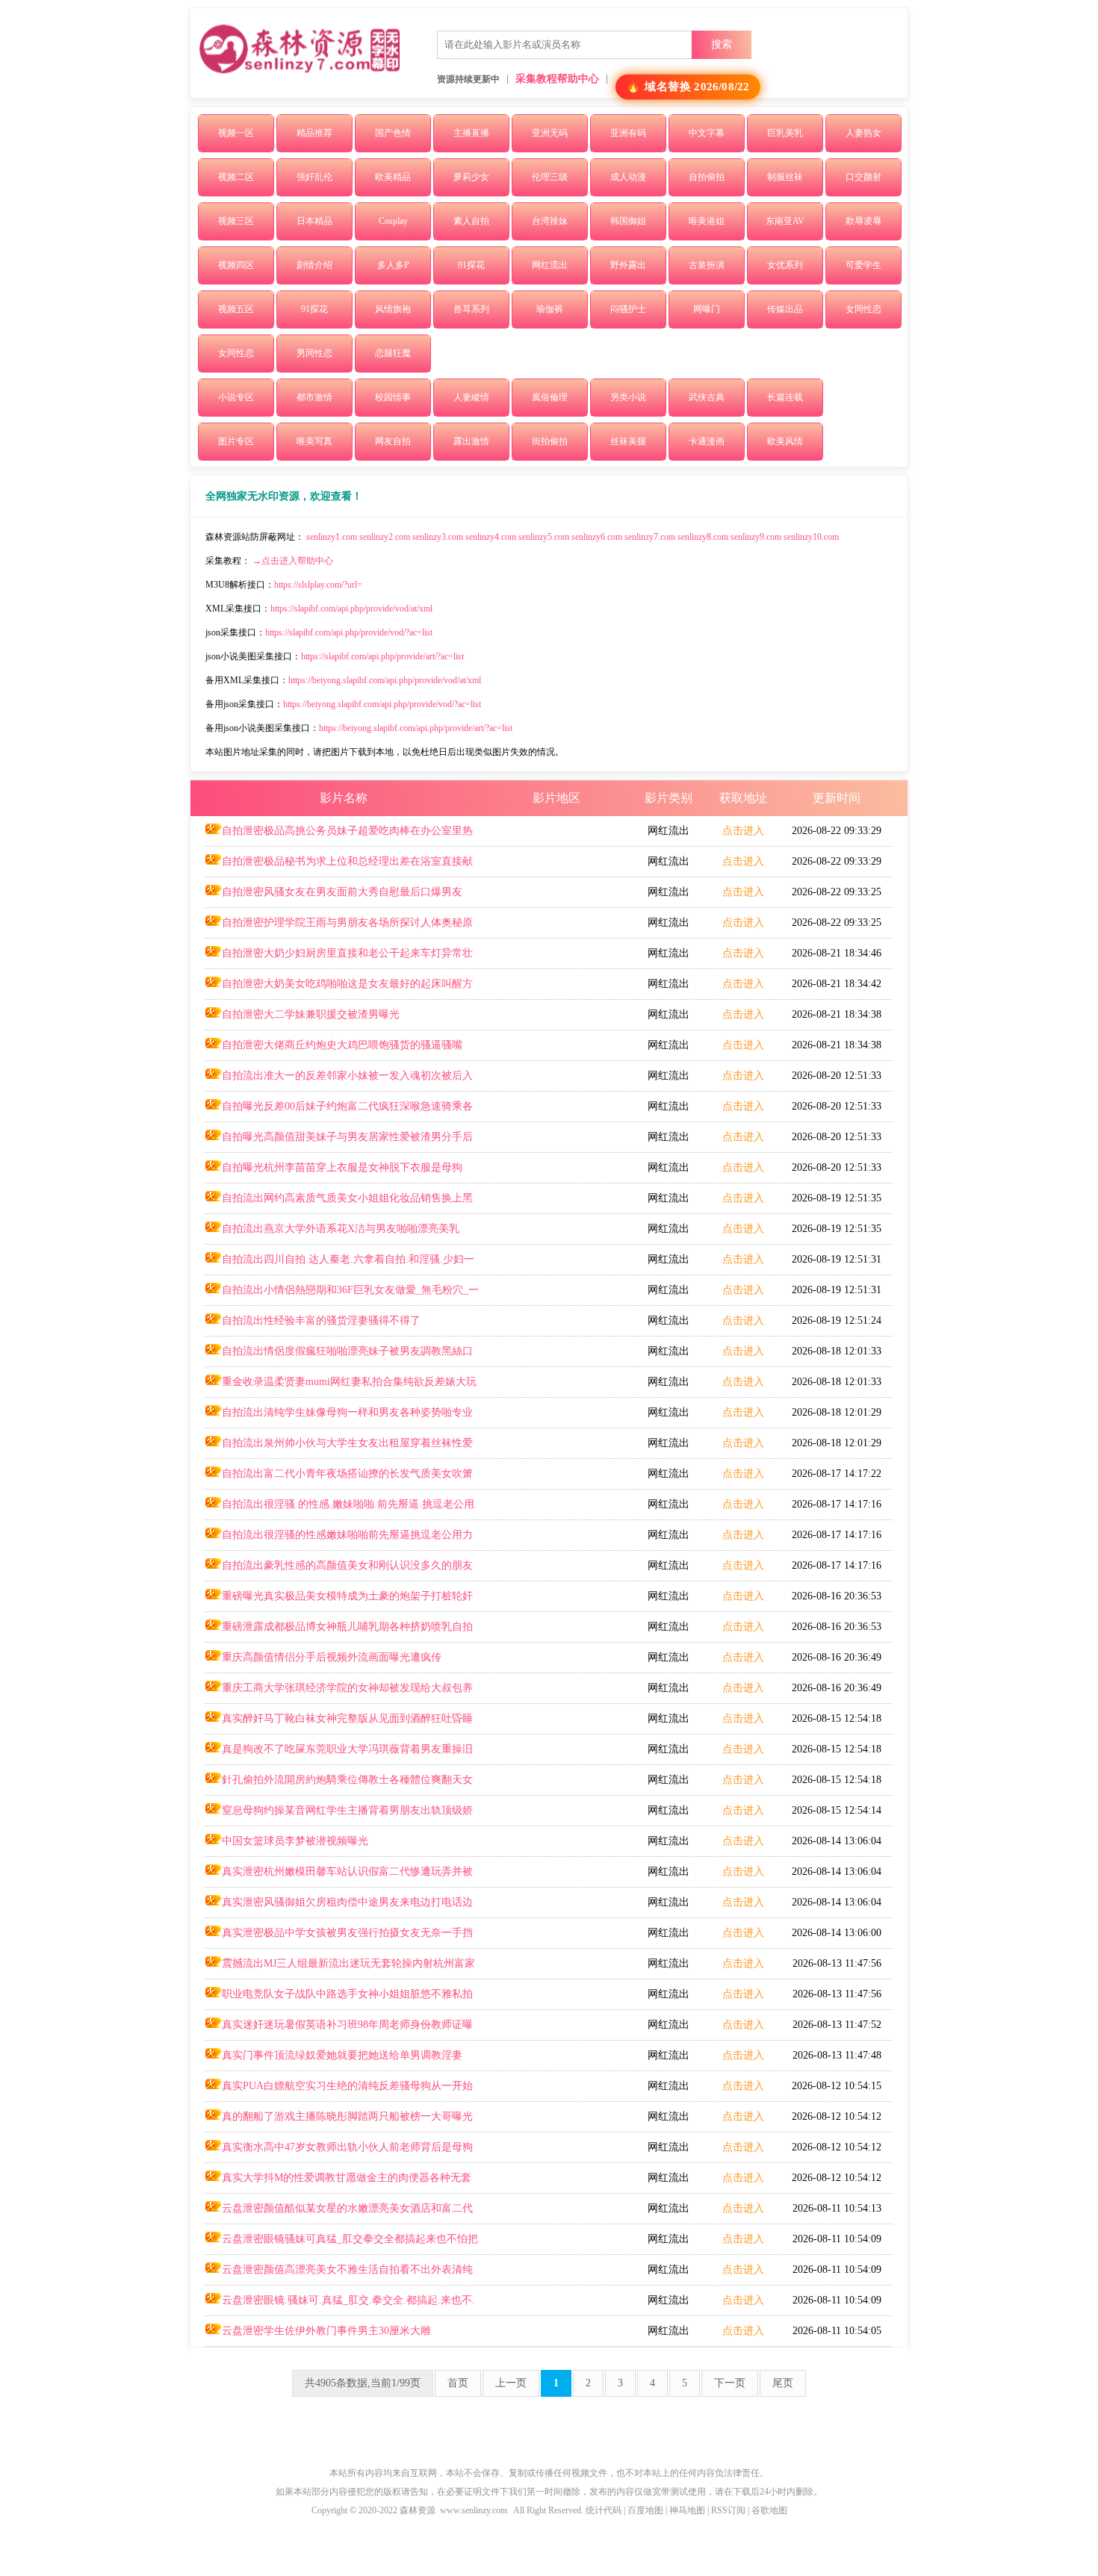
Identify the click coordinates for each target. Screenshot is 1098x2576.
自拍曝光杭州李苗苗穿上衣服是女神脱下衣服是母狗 (342, 1167)
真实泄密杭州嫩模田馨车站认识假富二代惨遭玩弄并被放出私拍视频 (339, 1876)
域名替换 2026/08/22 (698, 87)
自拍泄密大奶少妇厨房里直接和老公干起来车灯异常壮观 (339, 958)
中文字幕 (707, 133)
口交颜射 (863, 177)
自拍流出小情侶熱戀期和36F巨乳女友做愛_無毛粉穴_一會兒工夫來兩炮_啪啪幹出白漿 (342, 1295)
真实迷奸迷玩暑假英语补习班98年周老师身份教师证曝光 (339, 2029)
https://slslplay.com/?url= (318, 585)
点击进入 (743, 831)
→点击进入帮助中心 (293, 561)
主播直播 (471, 133)
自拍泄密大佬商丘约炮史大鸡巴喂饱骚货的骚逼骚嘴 (342, 1045)
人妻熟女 (863, 133)
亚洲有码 (628, 133)
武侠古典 (707, 397)
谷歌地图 (769, 2510)
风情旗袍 (393, 309)
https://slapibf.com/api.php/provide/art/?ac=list (382, 656)
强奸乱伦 (314, 177)
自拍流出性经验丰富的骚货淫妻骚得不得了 (321, 1320)
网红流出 (550, 265)
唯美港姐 (707, 221)
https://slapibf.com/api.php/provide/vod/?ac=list (349, 632)
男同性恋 (314, 353)
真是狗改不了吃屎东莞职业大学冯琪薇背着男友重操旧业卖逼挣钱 (339, 1754)
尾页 (783, 2383)
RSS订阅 (728, 2510)
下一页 (730, 2383)
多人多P (393, 265)
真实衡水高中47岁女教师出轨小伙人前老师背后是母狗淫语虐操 (339, 2152)
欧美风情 (785, 441)
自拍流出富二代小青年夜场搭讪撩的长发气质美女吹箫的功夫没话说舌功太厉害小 (339, 1478)
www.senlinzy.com (474, 2510)
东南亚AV (785, 221)
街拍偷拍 (550, 441)
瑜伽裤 (550, 309)
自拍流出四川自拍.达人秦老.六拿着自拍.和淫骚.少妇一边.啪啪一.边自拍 (340, 1264)
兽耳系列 (471, 309)
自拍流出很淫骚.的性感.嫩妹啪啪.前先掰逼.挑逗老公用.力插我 (341, 1509)
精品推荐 (314, 133)
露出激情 (471, 441)
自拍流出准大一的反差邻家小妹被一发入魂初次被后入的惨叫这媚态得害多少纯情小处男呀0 (339, 1080)
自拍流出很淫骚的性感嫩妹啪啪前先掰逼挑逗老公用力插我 (339, 1540)
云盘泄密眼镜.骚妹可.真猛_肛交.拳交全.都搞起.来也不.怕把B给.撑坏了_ (340, 2305)
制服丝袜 (785, 177)
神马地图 (687, 2510)
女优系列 (785, 265)
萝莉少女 (471, 177)
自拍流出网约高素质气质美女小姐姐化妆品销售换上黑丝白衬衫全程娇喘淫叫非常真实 (339, 1203)
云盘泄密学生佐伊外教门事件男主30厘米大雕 (326, 2331)
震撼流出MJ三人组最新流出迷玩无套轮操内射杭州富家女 (340, 1968)
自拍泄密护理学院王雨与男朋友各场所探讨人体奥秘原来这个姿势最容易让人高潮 (339, 927)
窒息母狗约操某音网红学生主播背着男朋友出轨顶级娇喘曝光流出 (339, 1815)
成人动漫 (628, 177)
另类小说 (628, 397)
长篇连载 (785, 397)
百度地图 (645, 2510)
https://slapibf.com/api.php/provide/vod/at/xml (351, 609)
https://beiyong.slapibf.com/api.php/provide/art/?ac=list (416, 728)
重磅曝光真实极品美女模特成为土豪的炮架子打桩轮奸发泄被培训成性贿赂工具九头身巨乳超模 (339, 1601)
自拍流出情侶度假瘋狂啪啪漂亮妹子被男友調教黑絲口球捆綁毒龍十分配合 (339, 1356)
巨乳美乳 (785, 133)
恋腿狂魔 (393, 353)
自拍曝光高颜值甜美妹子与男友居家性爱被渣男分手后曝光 (339, 1142)
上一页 (511, 2383)
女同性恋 (863, 309)
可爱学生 (863, 265)
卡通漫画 (707, 441)
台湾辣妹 (550, 221)
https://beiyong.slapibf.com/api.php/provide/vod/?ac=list (382, 704)
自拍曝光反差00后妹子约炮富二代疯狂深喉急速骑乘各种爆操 (339, 1111)
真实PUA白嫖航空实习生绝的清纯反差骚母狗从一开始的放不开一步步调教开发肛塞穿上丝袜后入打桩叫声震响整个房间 (341, 2091)
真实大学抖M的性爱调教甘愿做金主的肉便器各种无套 (347, 2178)
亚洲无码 (550, 133)
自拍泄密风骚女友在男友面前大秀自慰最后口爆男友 (342, 892)
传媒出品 (785, 309)
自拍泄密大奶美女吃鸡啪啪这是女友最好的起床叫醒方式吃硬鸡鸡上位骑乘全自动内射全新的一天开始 (339, 989)
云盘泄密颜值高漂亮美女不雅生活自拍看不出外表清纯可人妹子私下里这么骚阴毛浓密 (339, 2274)
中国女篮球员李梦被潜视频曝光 (295, 1841)
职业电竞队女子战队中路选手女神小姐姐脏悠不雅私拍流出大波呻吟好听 (339, 1999)
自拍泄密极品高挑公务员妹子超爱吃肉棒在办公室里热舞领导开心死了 (339, 836)
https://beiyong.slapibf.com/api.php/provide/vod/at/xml (385, 680)
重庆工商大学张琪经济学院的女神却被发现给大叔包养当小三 (339, 1693)
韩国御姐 (628, 221)
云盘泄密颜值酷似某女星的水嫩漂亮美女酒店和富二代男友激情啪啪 (339, 2213)
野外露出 (628, 265)
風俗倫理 (550, 397)
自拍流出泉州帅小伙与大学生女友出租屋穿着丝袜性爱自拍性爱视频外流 (339, 1448)
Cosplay (393, 221)
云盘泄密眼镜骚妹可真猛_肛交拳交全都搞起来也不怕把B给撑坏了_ (342, 2244)
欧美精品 (393, 177)
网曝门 (707, 309)
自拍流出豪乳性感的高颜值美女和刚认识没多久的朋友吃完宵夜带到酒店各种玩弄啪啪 (339, 1570)
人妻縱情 (471, 397)
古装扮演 (707, 265)
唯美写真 (314, 441)
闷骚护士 (628, 309)
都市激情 (314, 397)
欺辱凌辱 (863, 221)
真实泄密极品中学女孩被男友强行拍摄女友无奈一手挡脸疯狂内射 (339, 1938)
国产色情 (393, 133)
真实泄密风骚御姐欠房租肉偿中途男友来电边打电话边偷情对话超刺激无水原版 (339, 1907)
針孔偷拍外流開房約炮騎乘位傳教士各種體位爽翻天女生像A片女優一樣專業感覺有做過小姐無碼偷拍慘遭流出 (339, 1785)
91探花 (471, 265)
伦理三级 (550, 177)
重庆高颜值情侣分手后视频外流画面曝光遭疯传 (332, 1657)
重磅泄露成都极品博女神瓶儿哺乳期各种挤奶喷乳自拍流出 (339, 1631)
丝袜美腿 (628, 441)
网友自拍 (393, 441)
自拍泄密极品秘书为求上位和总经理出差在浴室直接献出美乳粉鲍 (339, 866)
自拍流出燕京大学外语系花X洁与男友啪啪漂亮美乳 (341, 1229)
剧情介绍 (314, 265)
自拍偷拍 (707, 177)
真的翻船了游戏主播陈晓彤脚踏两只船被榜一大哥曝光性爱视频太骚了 (339, 2121)
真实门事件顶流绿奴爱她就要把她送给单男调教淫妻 (342, 2055)
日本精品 (314, 221)
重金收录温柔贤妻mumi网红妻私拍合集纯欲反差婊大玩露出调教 (341, 1387)
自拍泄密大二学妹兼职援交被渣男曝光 (311, 1014)
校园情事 (393, 397)
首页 (458, 2383)
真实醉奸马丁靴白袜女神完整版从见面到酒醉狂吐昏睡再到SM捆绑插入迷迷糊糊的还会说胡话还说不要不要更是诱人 (344, 1723)
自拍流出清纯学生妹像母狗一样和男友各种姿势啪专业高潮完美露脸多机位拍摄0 (339, 1417)
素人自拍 (471, 221)
